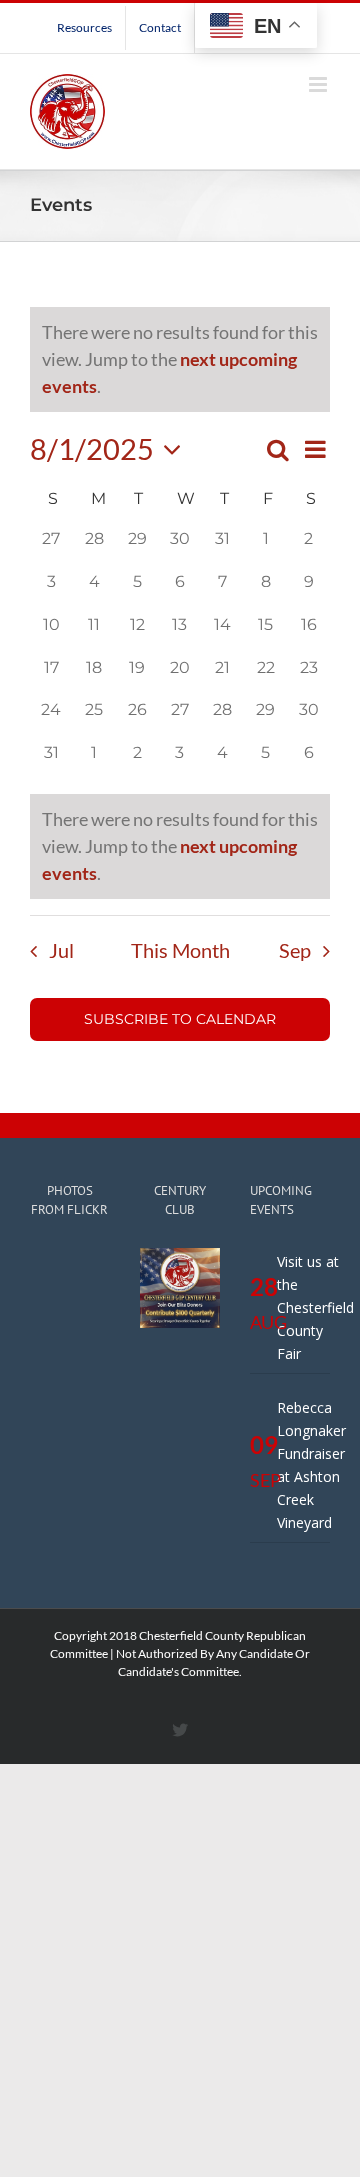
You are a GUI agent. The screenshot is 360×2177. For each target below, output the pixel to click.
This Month (180, 950)
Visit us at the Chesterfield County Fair (315, 1307)
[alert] (180, 846)
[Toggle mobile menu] (319, 84)
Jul (61, 950)
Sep (295, 950)
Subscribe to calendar (180, 1019)
